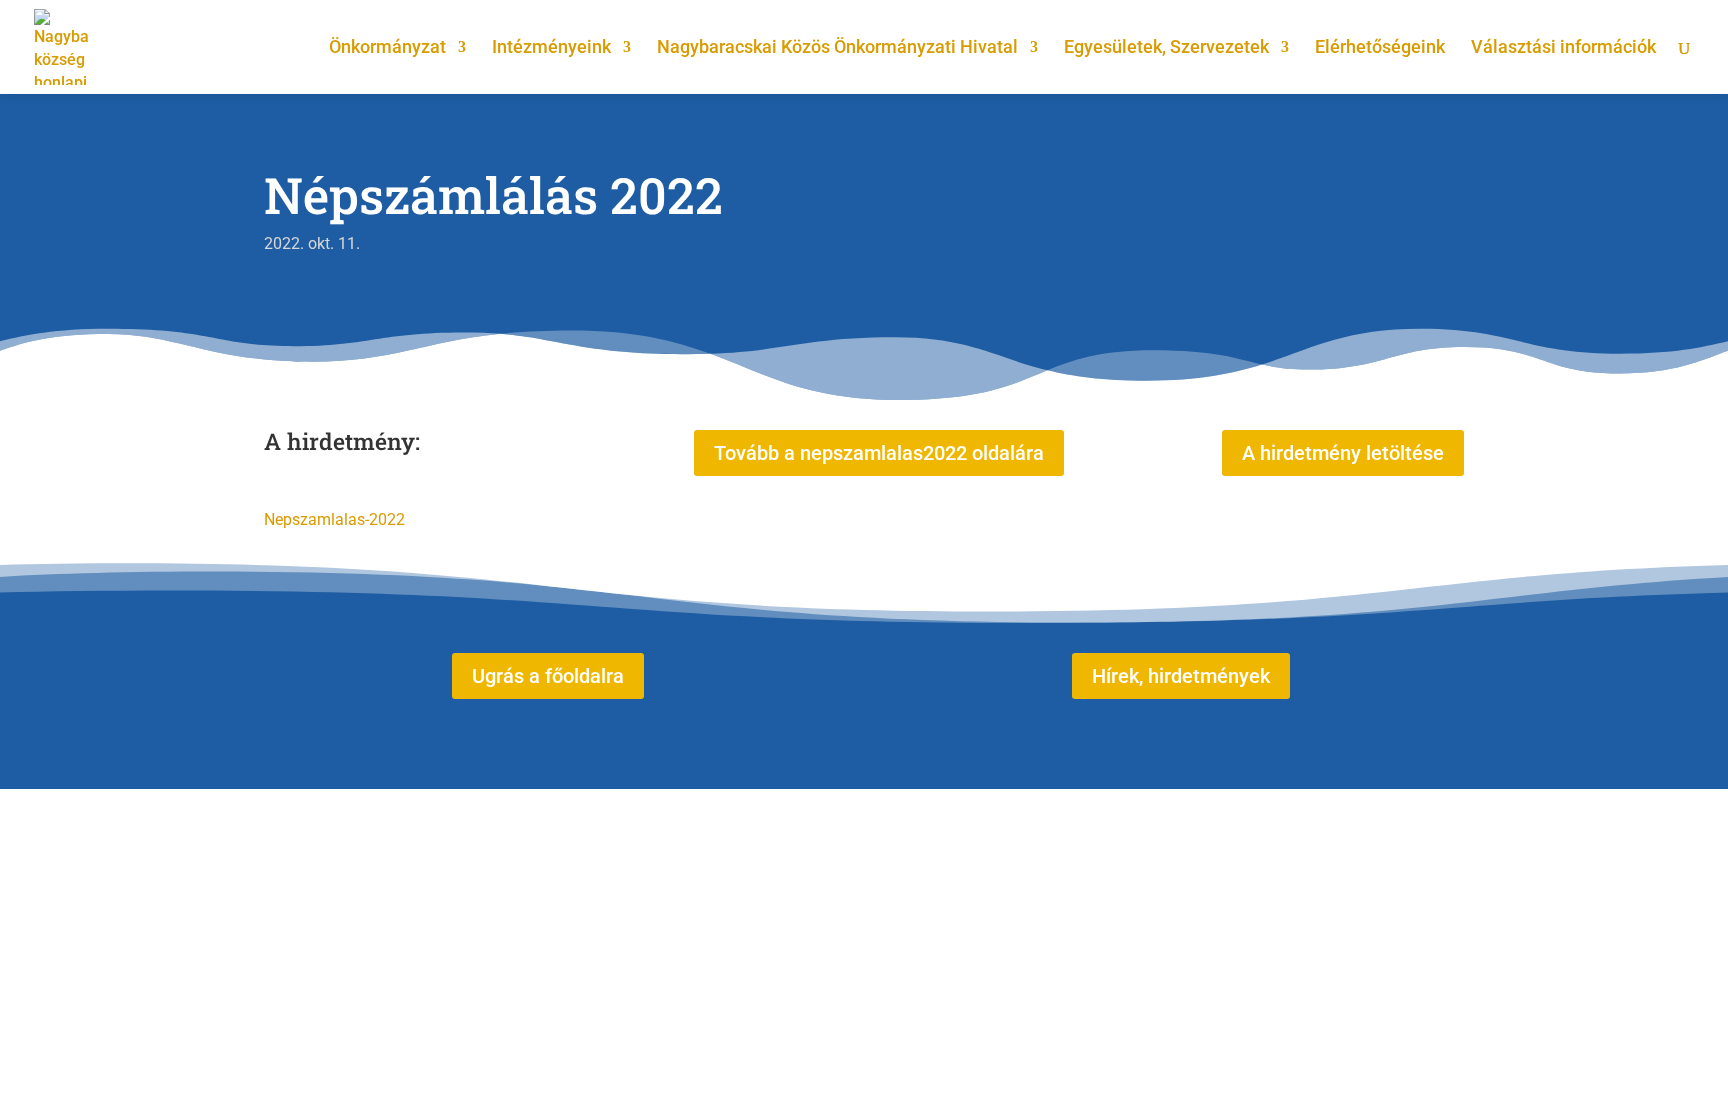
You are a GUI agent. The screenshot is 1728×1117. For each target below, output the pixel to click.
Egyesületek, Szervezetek (1166, 48)
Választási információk (1563, 48)
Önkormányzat (387, 48)
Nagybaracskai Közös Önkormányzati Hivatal (837, 48)
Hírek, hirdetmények (1181, 676)
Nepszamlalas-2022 (334, 519)
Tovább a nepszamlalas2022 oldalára (879, 453)
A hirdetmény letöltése (1343, 453)
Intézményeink (551, 48)
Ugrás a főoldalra (548, 676)
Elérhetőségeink (1380, 48)
